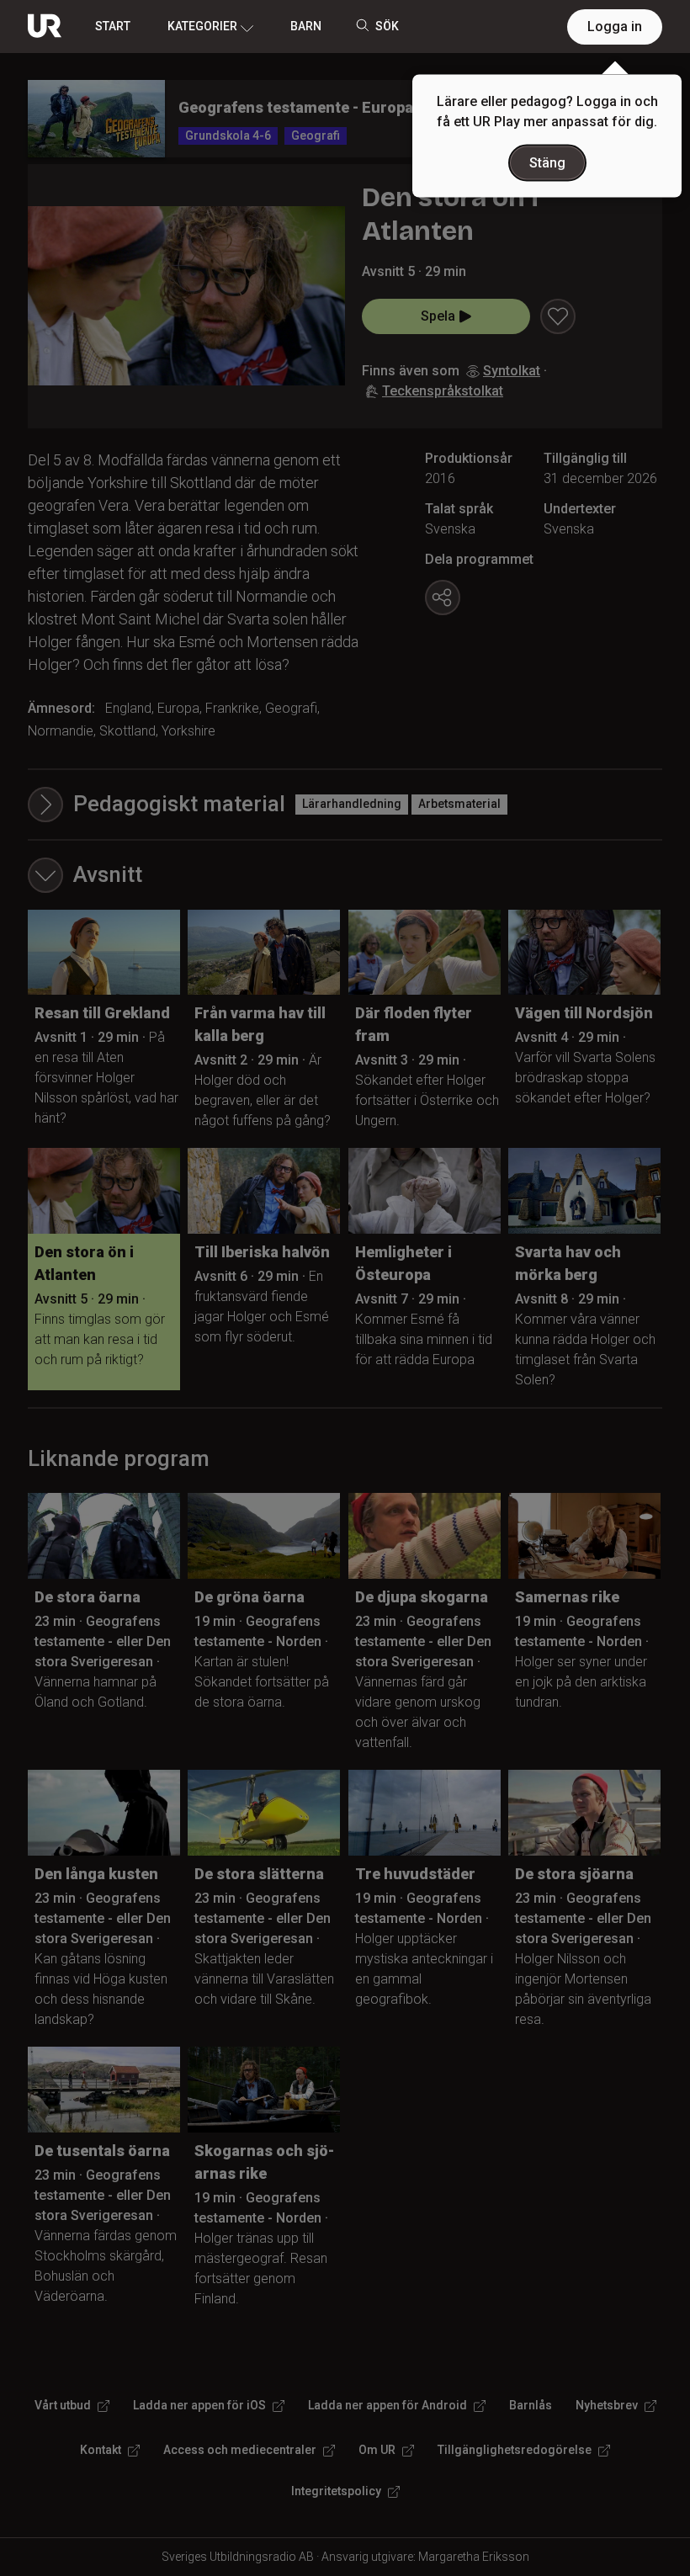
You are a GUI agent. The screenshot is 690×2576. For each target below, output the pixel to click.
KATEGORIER (202, 26)
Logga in (615, 27)
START (113, 26)
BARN (306, 26)
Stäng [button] (547, 163)
